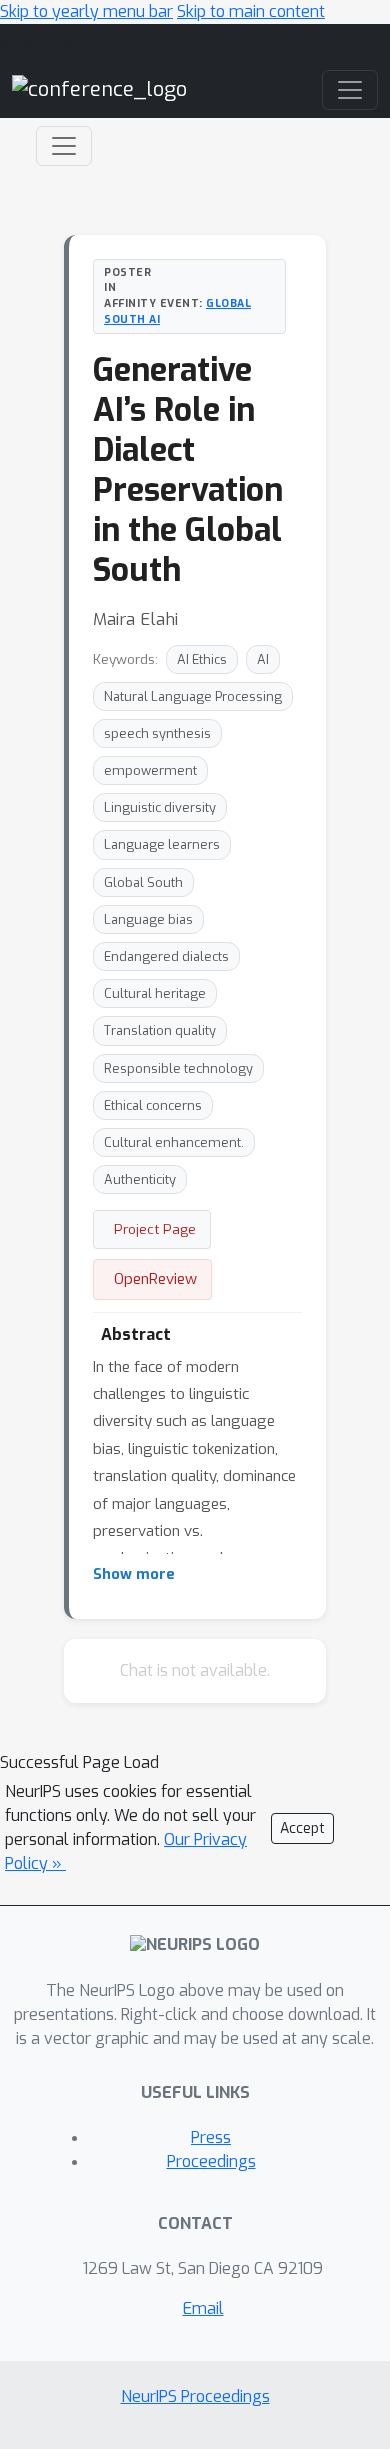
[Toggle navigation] (64, 146)
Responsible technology (178, 1068)
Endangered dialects (166, 956)
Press (211, 2137)
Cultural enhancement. (174, 1142)
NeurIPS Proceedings (195, 2396)
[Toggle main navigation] (350, 90)
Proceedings (211, 2161)
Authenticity (140, 1179)
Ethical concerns (153, 1105)
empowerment (150, 770)
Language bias (148, 919)
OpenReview (155, 1279)
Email (203, 2308)
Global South (143, 882)
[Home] (99, 88)
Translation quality (160, 1030)
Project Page (155, 1229)
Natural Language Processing (193, 696)
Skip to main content (251, 11)
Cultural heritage (155, 993)
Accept (302, 1828)
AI (263, 659)
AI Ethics (202, 659)
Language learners (162, 844)
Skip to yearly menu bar (86, 11)
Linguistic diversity (160, 807)
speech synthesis (157, 733)
